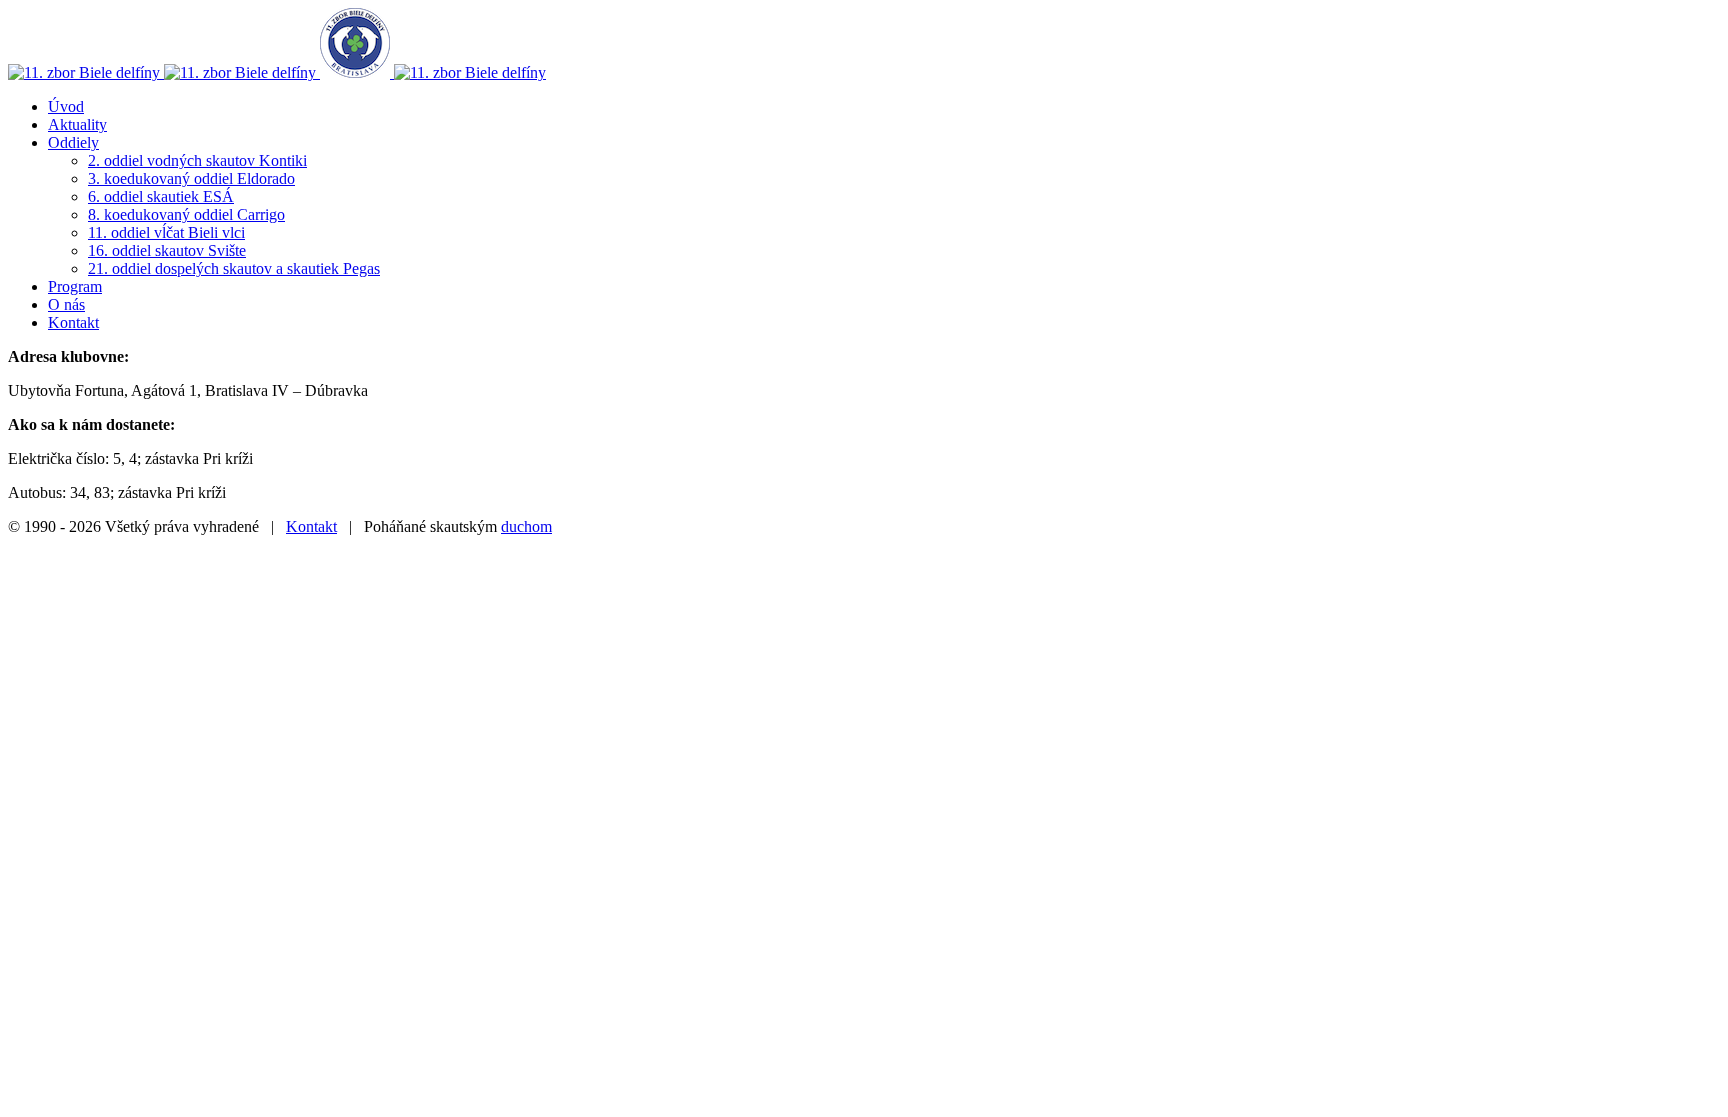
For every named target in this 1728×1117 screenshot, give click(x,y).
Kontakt (311, 526)
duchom (526, 526)
